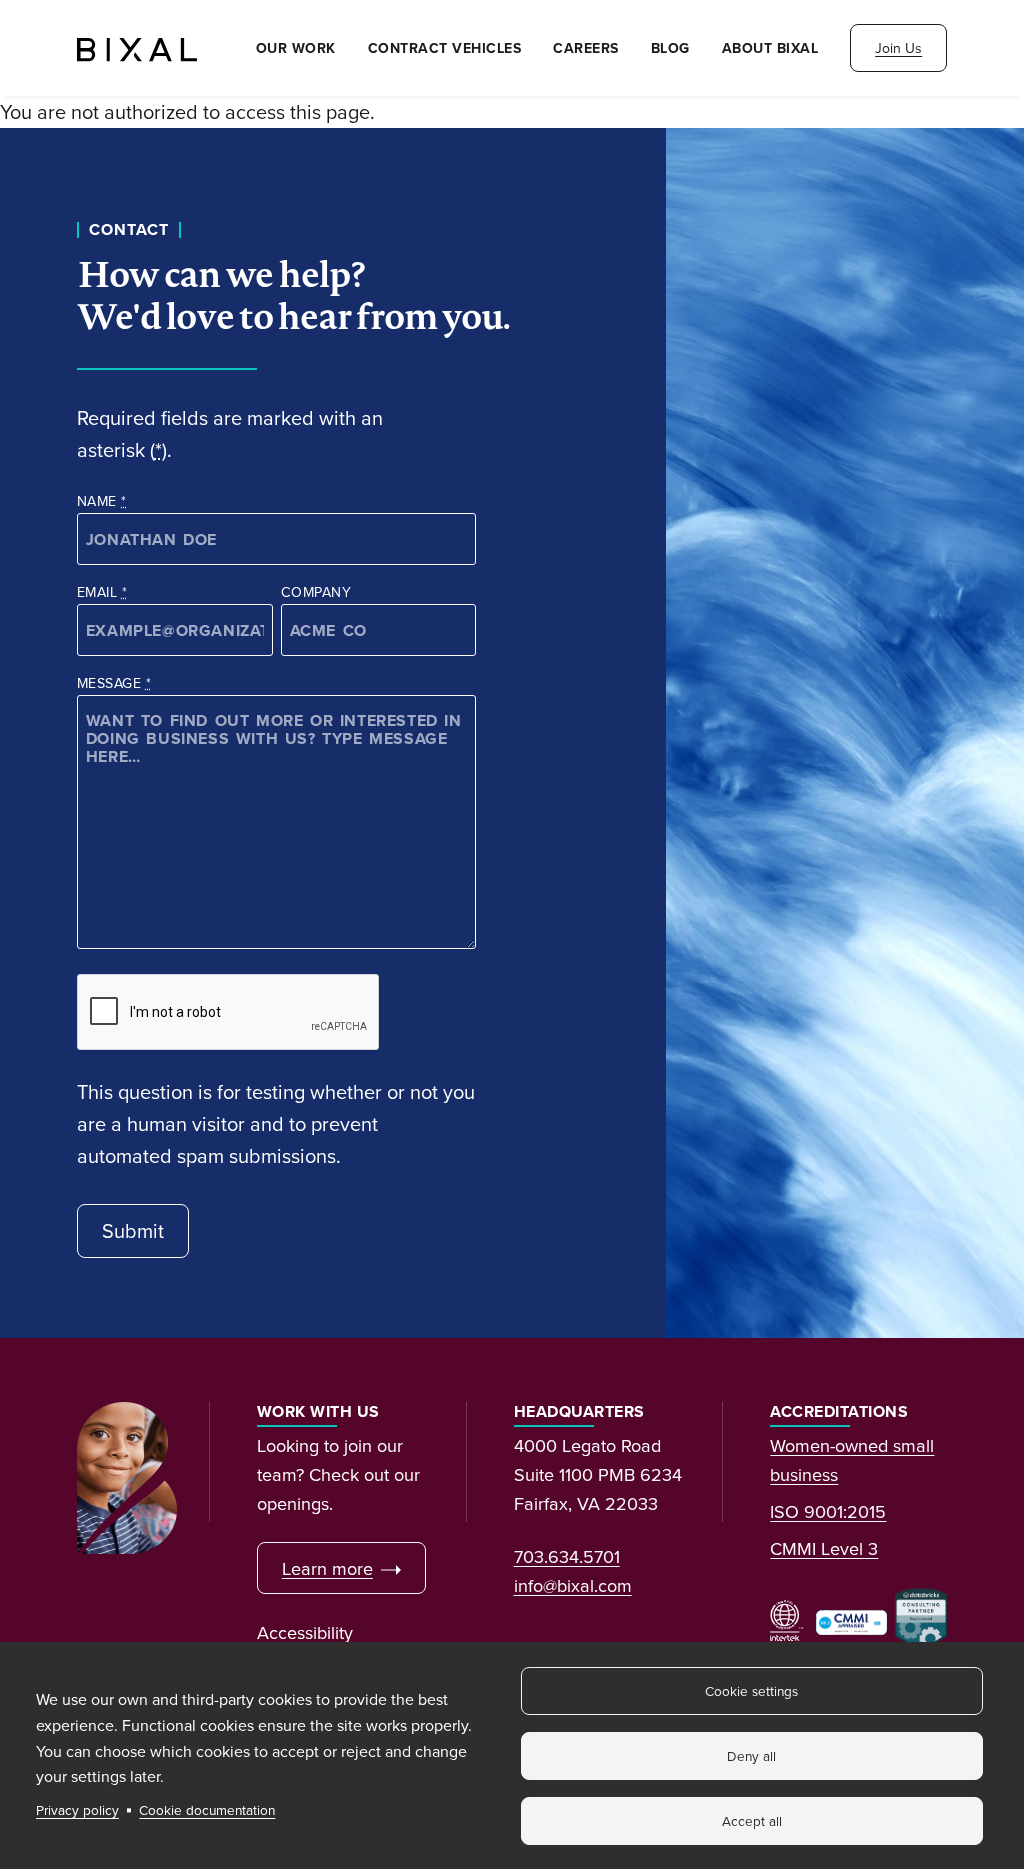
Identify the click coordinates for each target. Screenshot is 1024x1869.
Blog (670, 48)
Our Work (296, 48)
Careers (586, 48)
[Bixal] (137, 48)
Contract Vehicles (445, 48)
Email (102, 592)
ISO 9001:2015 (828, 1511)
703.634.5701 (567, 1556)
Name (102, 501)
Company (316, 592)
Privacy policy (77, 1809)
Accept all (752, 1820)
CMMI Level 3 (824, 1548)
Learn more (327, 1568)
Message (114, 683)
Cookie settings (751, 1690)
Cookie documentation (207, 1809)
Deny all (751, 1755)
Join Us (898, 48)
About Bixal (770, 48)
